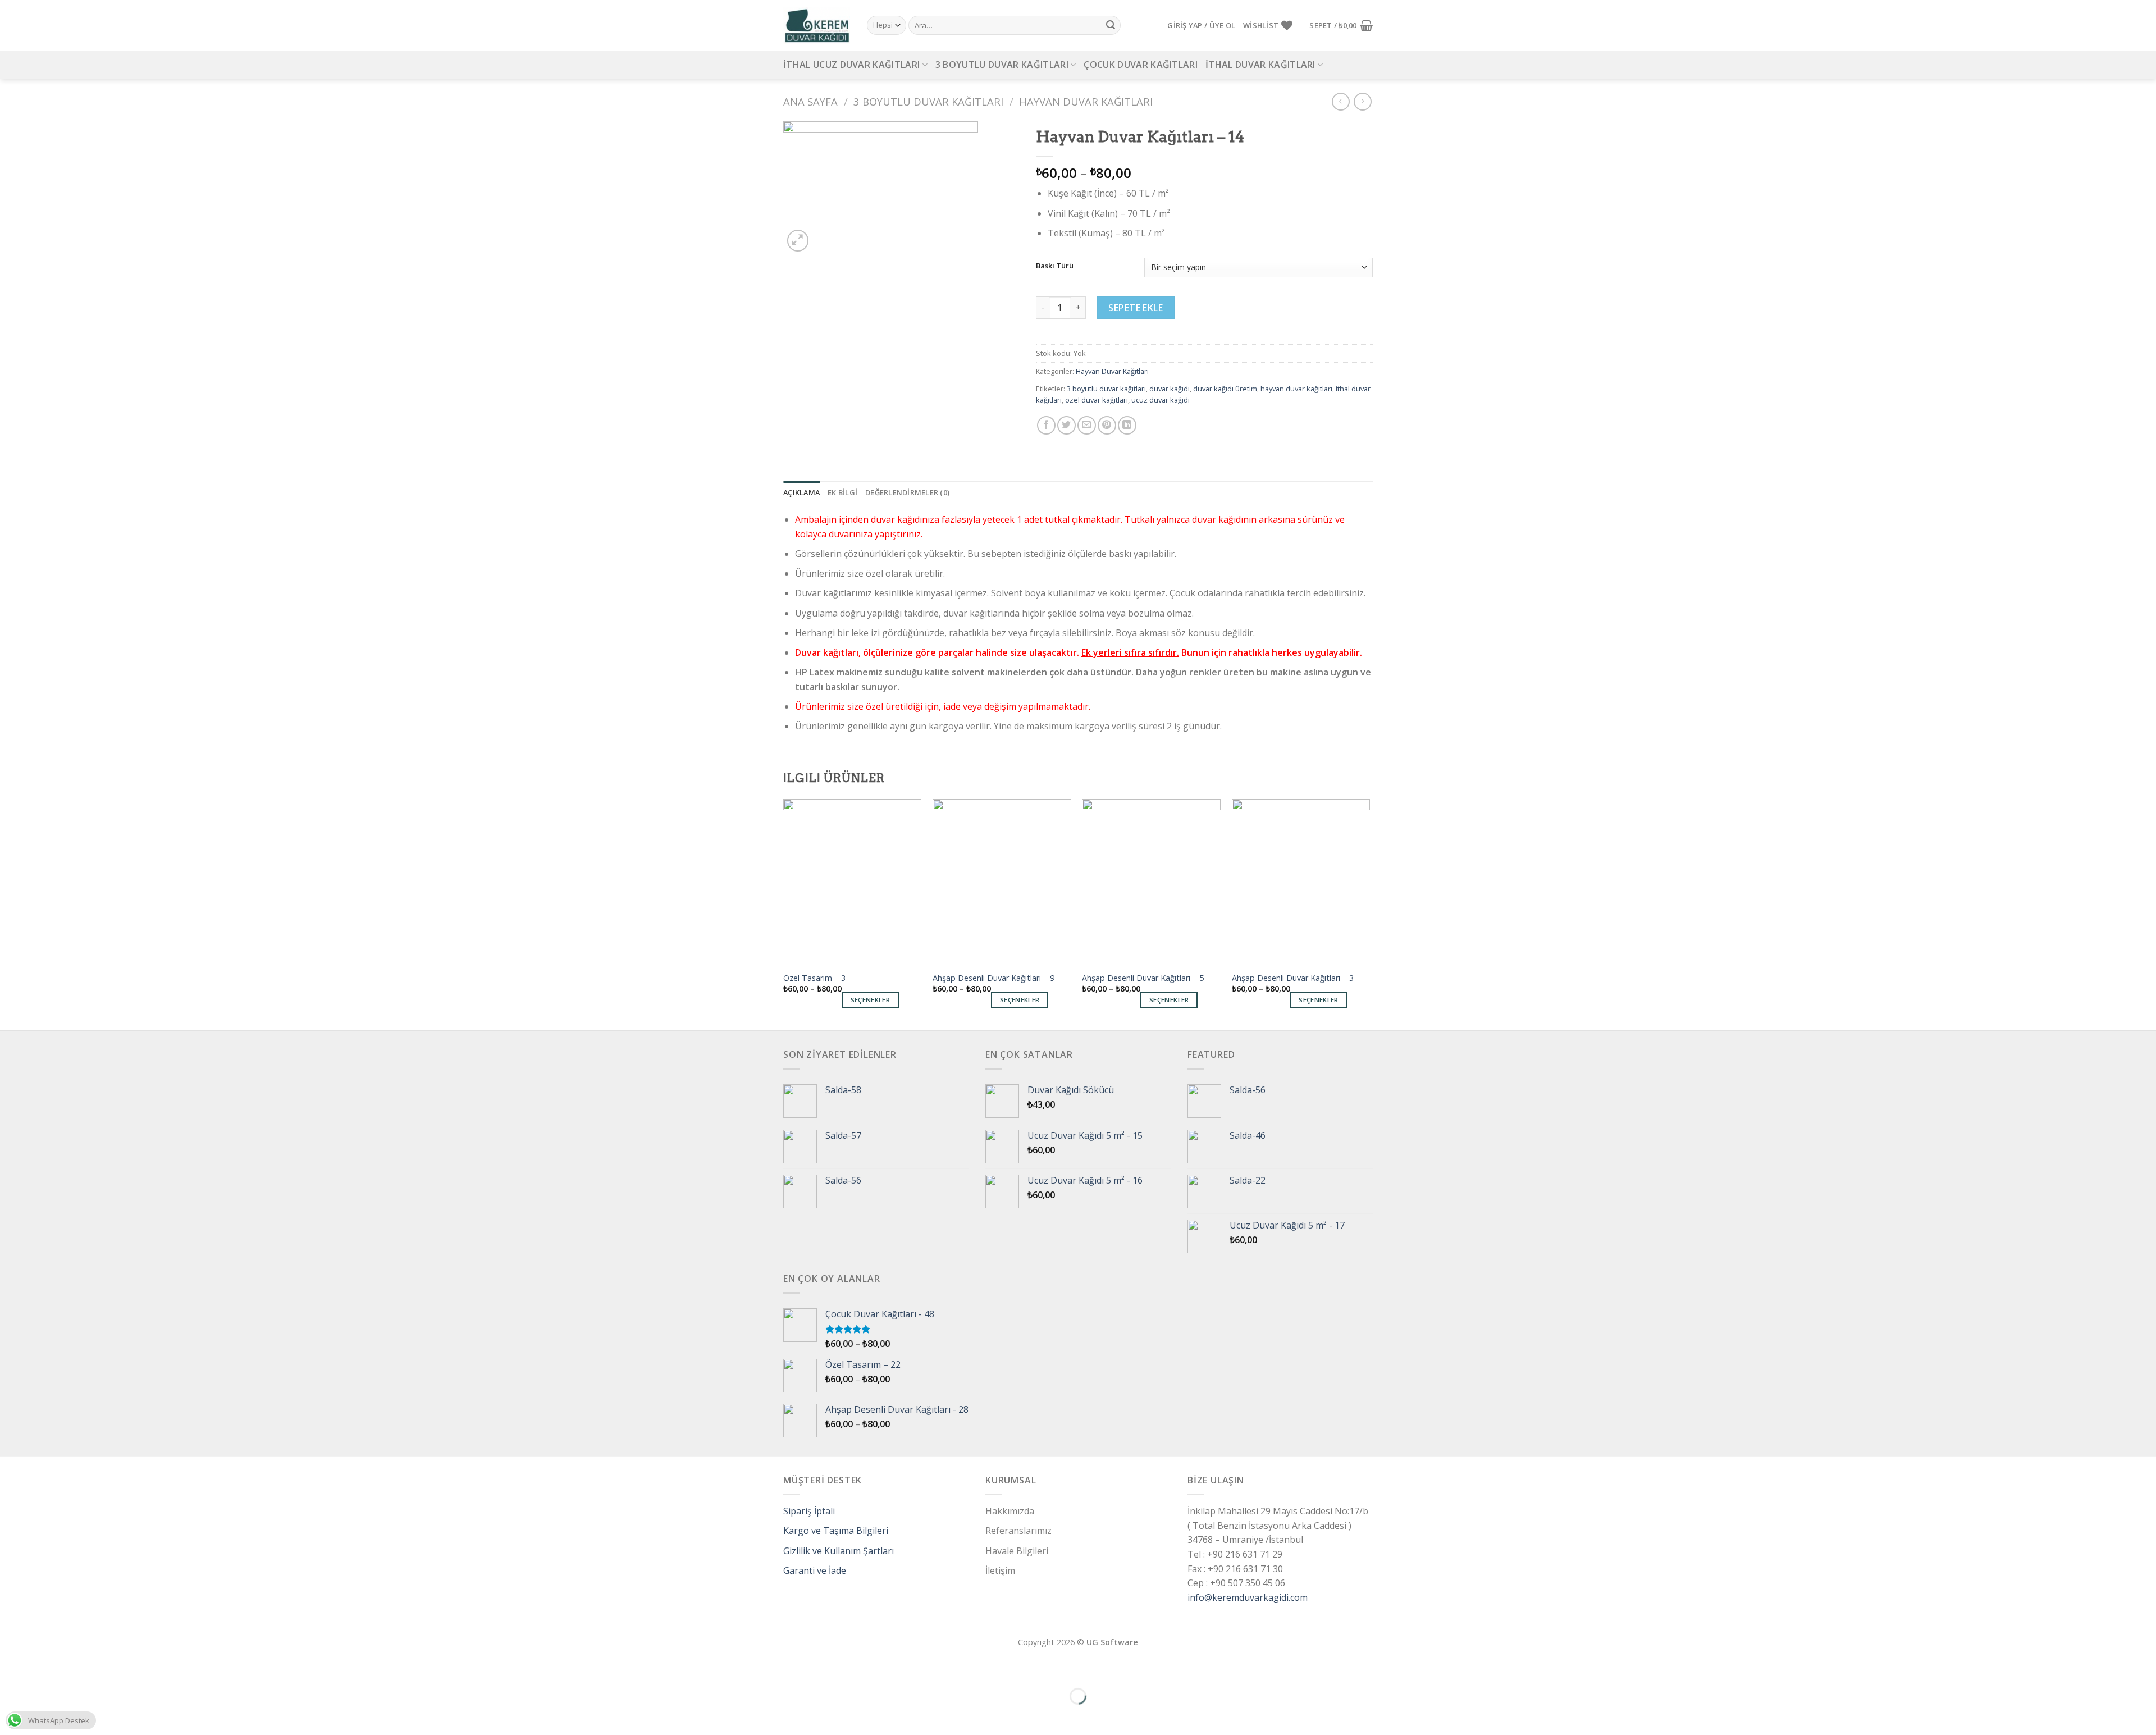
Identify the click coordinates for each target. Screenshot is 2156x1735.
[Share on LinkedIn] (1127, 425)
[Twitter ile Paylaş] (1066, 425)
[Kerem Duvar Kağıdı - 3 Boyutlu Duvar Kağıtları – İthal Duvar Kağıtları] (817, 25)
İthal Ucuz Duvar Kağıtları (851, 65)
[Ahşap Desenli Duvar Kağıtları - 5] (1151, 882)
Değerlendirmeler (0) (907, 492)
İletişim (1000, 1570)
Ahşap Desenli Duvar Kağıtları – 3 (1293, 978)
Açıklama (801, 492)
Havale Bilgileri (1017, 1551)
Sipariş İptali (809, 1511)
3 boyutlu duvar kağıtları (1106, 389)
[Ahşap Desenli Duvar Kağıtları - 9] (1002, 882)
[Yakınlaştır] (798, 241)
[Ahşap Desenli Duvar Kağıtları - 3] (1301, 882)
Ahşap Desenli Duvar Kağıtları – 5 (1143, 978)
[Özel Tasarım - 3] (853, 882)
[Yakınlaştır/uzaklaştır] (44, 1668)
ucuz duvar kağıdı (1161, 400)
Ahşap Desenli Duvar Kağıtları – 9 (994, 978)
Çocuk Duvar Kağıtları (1141, 65)
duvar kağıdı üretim (1225, 389)
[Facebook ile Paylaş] (1046, 425)
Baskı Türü (1055, 266)
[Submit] (1111, 25)
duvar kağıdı (1170, 389)
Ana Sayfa (810, 101)
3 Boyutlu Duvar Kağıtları (1002, 65)
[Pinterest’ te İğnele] (1107, 425)
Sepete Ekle (1136, 308)
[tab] (801, 492)
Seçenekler (870, 1000)
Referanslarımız (1018, 1531)
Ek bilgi (842, 492)
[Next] (1369, 914)
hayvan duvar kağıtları (1296, 389)
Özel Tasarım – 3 (814, 978)
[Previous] (784, 914)
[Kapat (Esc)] (11, 1668)
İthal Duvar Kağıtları (1260, 65)
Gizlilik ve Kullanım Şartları (839, 1551)
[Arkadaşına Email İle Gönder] (1087, 425)
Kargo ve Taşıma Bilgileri (836, 1531)
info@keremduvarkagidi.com (1248, 1597)
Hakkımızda (1010, 1511)
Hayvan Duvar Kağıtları (1086, 101)
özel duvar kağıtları (1097, 400)
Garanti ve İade (815, 1570)
